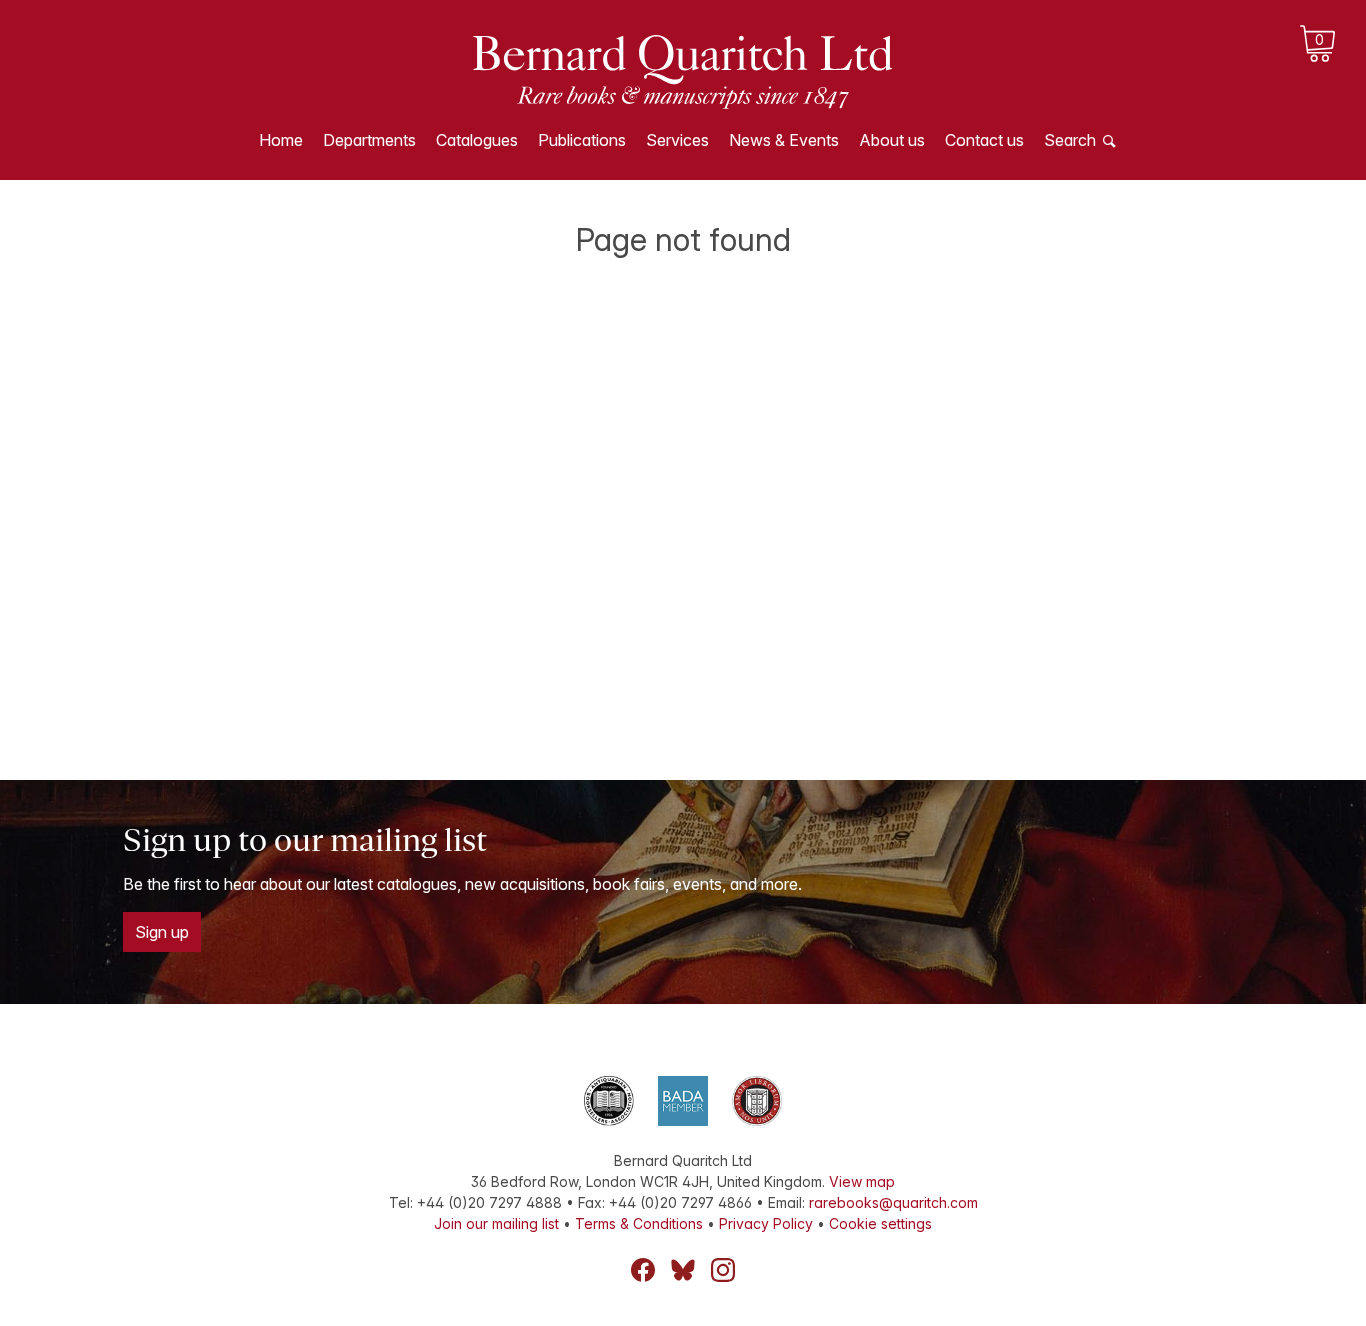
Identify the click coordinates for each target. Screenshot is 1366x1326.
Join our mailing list (496, 1223)
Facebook (643, 1270)
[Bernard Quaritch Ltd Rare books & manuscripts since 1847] (683, 70)
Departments (369, 140)
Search (1070, 140)
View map (862, 1181)
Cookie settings (880, 1223)
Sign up (162, 932)
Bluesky (683, 1270)
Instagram (723, 1270)
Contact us (984, 140)
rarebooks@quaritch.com (893, 1202)
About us (892, 140)
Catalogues (477, 140)
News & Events (784, 140)
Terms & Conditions (639, 1223)
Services (677, 140)
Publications (582, 140)
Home (281, 140)
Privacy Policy (766, 1223)
